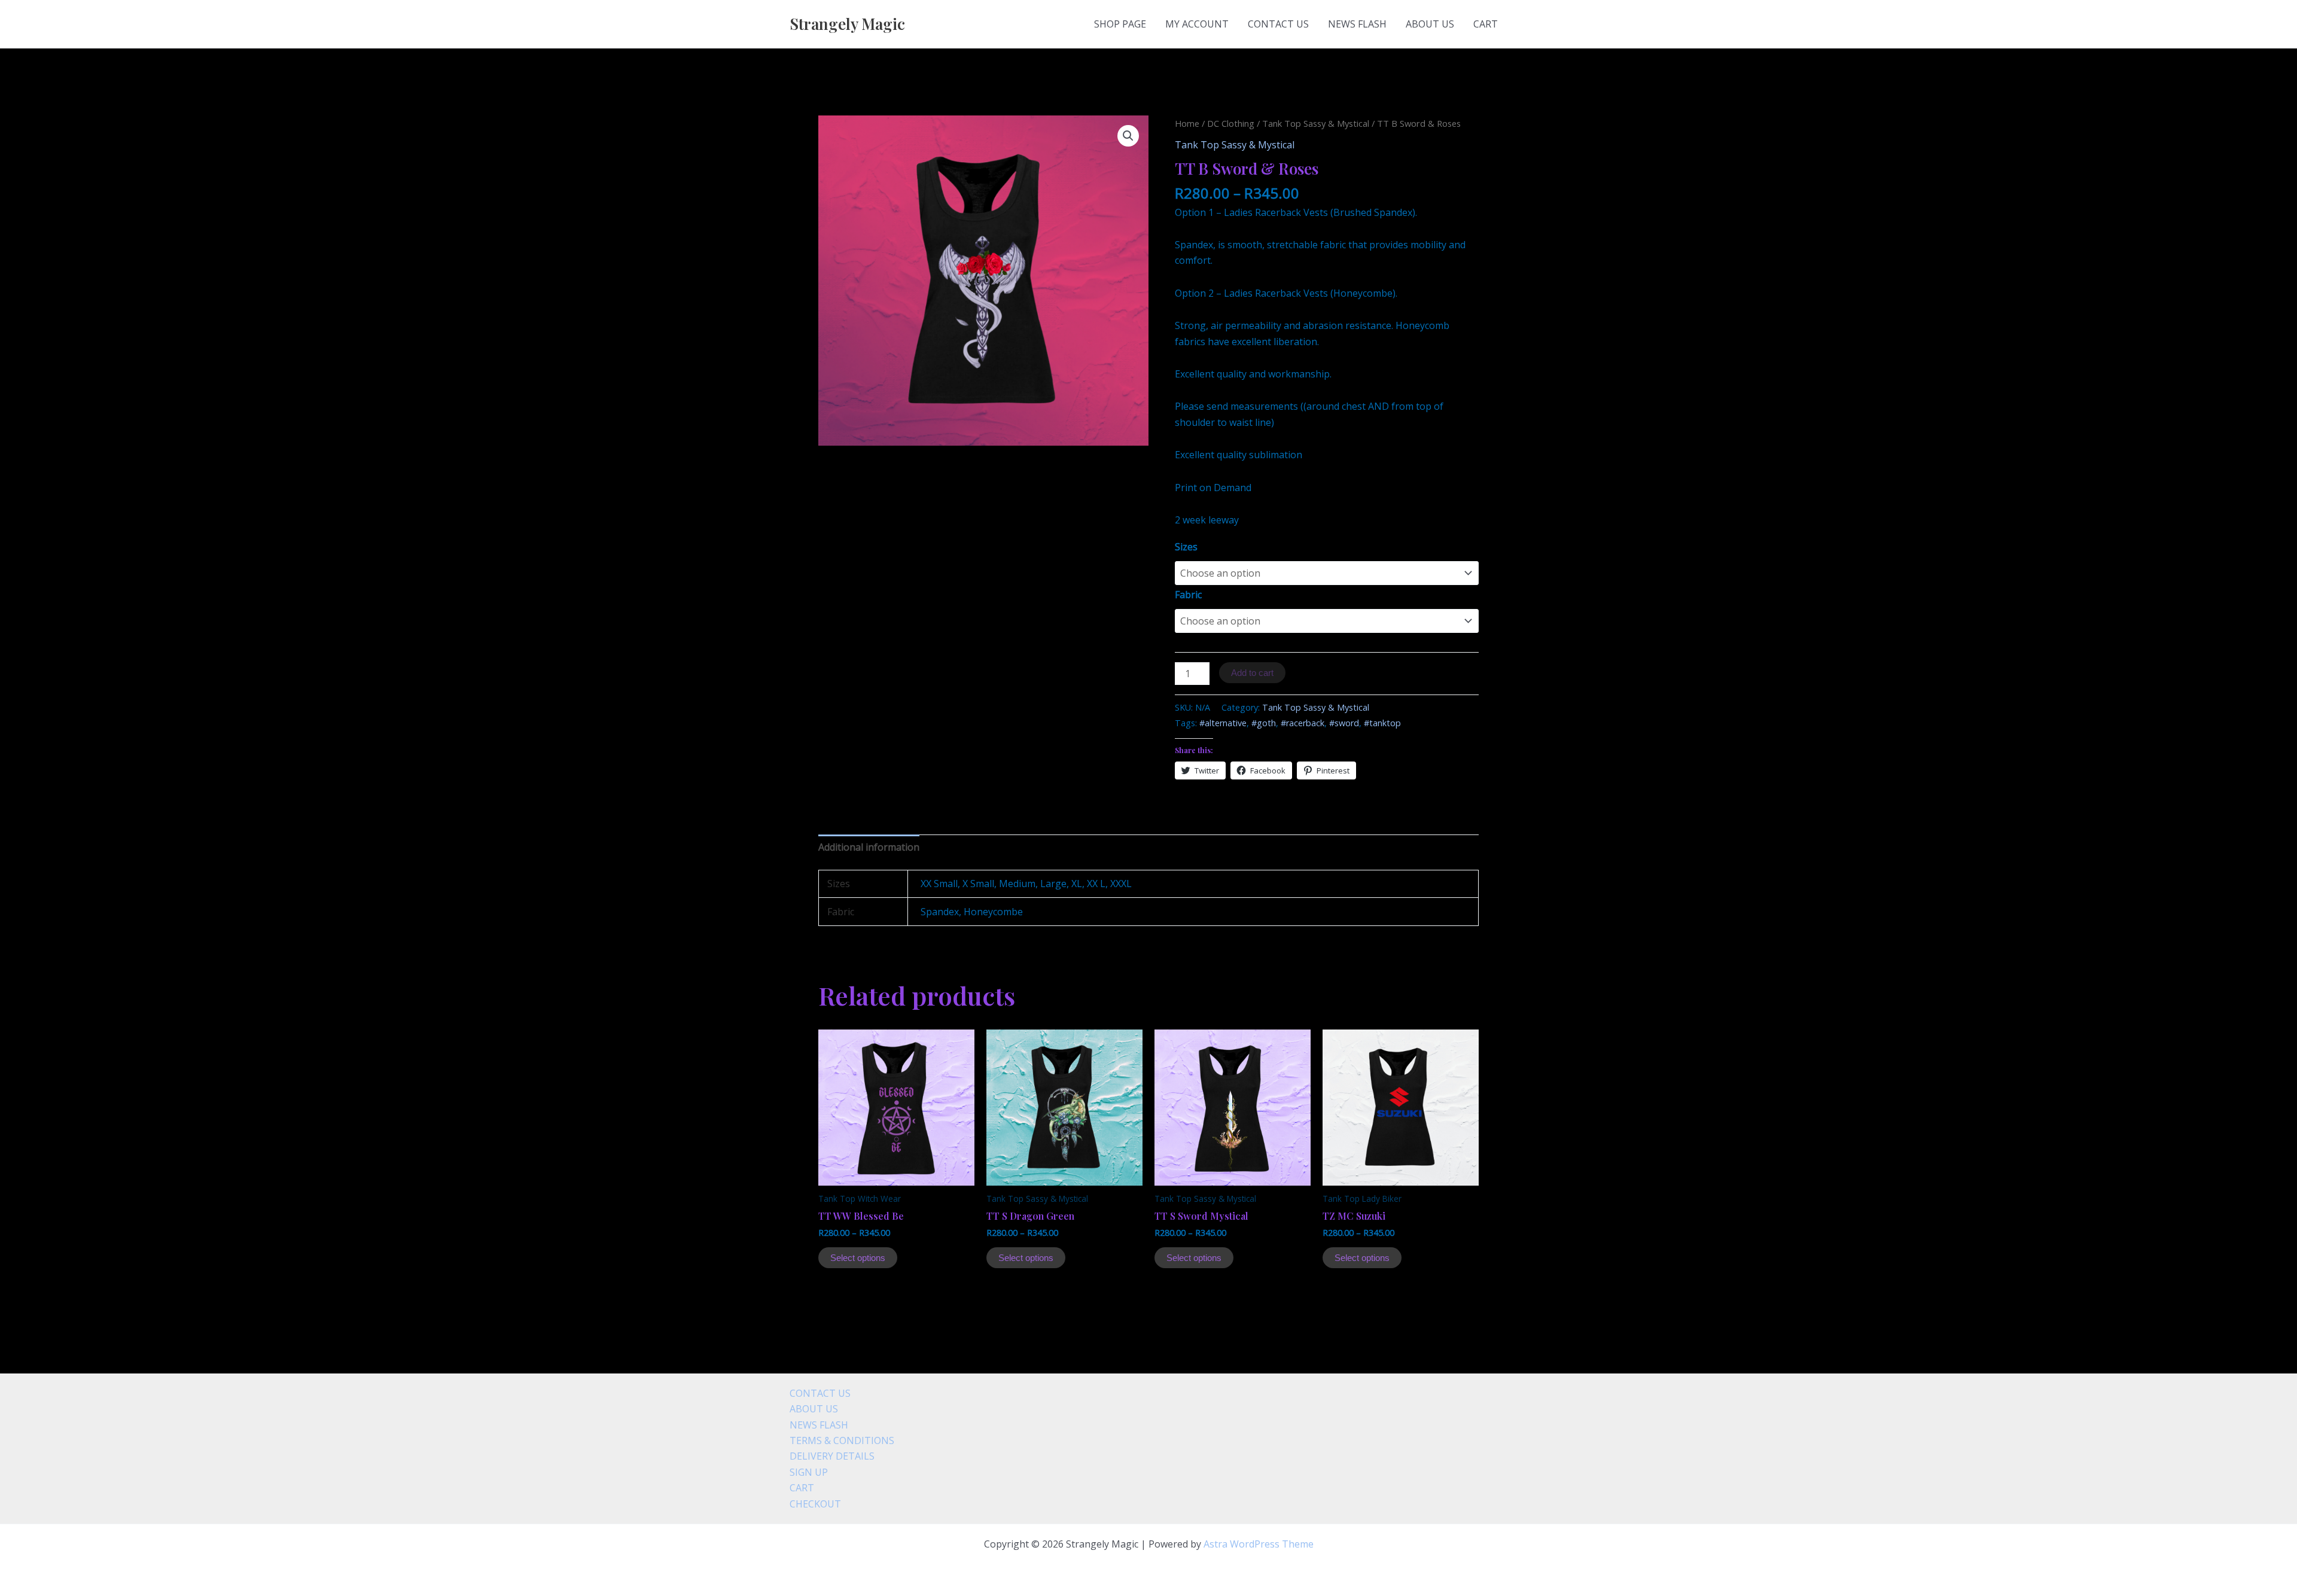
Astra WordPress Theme (1259, 1544)
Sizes (1186, 547)
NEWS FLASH (1357, 24)
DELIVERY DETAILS (832, 1456)
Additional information (869, 847)
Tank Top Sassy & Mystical (1316, 123)
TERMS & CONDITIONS (842, 1440)
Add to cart (1252, 673)
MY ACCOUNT (1197, 24)
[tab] (869, 847)
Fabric (1188, 595)
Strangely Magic (847, 24)
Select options (858, 1258)
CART (1486, 24)
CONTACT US (1278, 24)
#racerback (1303, 723)
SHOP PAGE (1120, 24)
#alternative (1223, 723)
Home (1187, 123)
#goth (1264, 723)
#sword (1344, 723)
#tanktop (1382, 723)
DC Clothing (1231, 123)
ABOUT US (1430, 24)
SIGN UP (809, 1472)
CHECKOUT (815, 1504)
